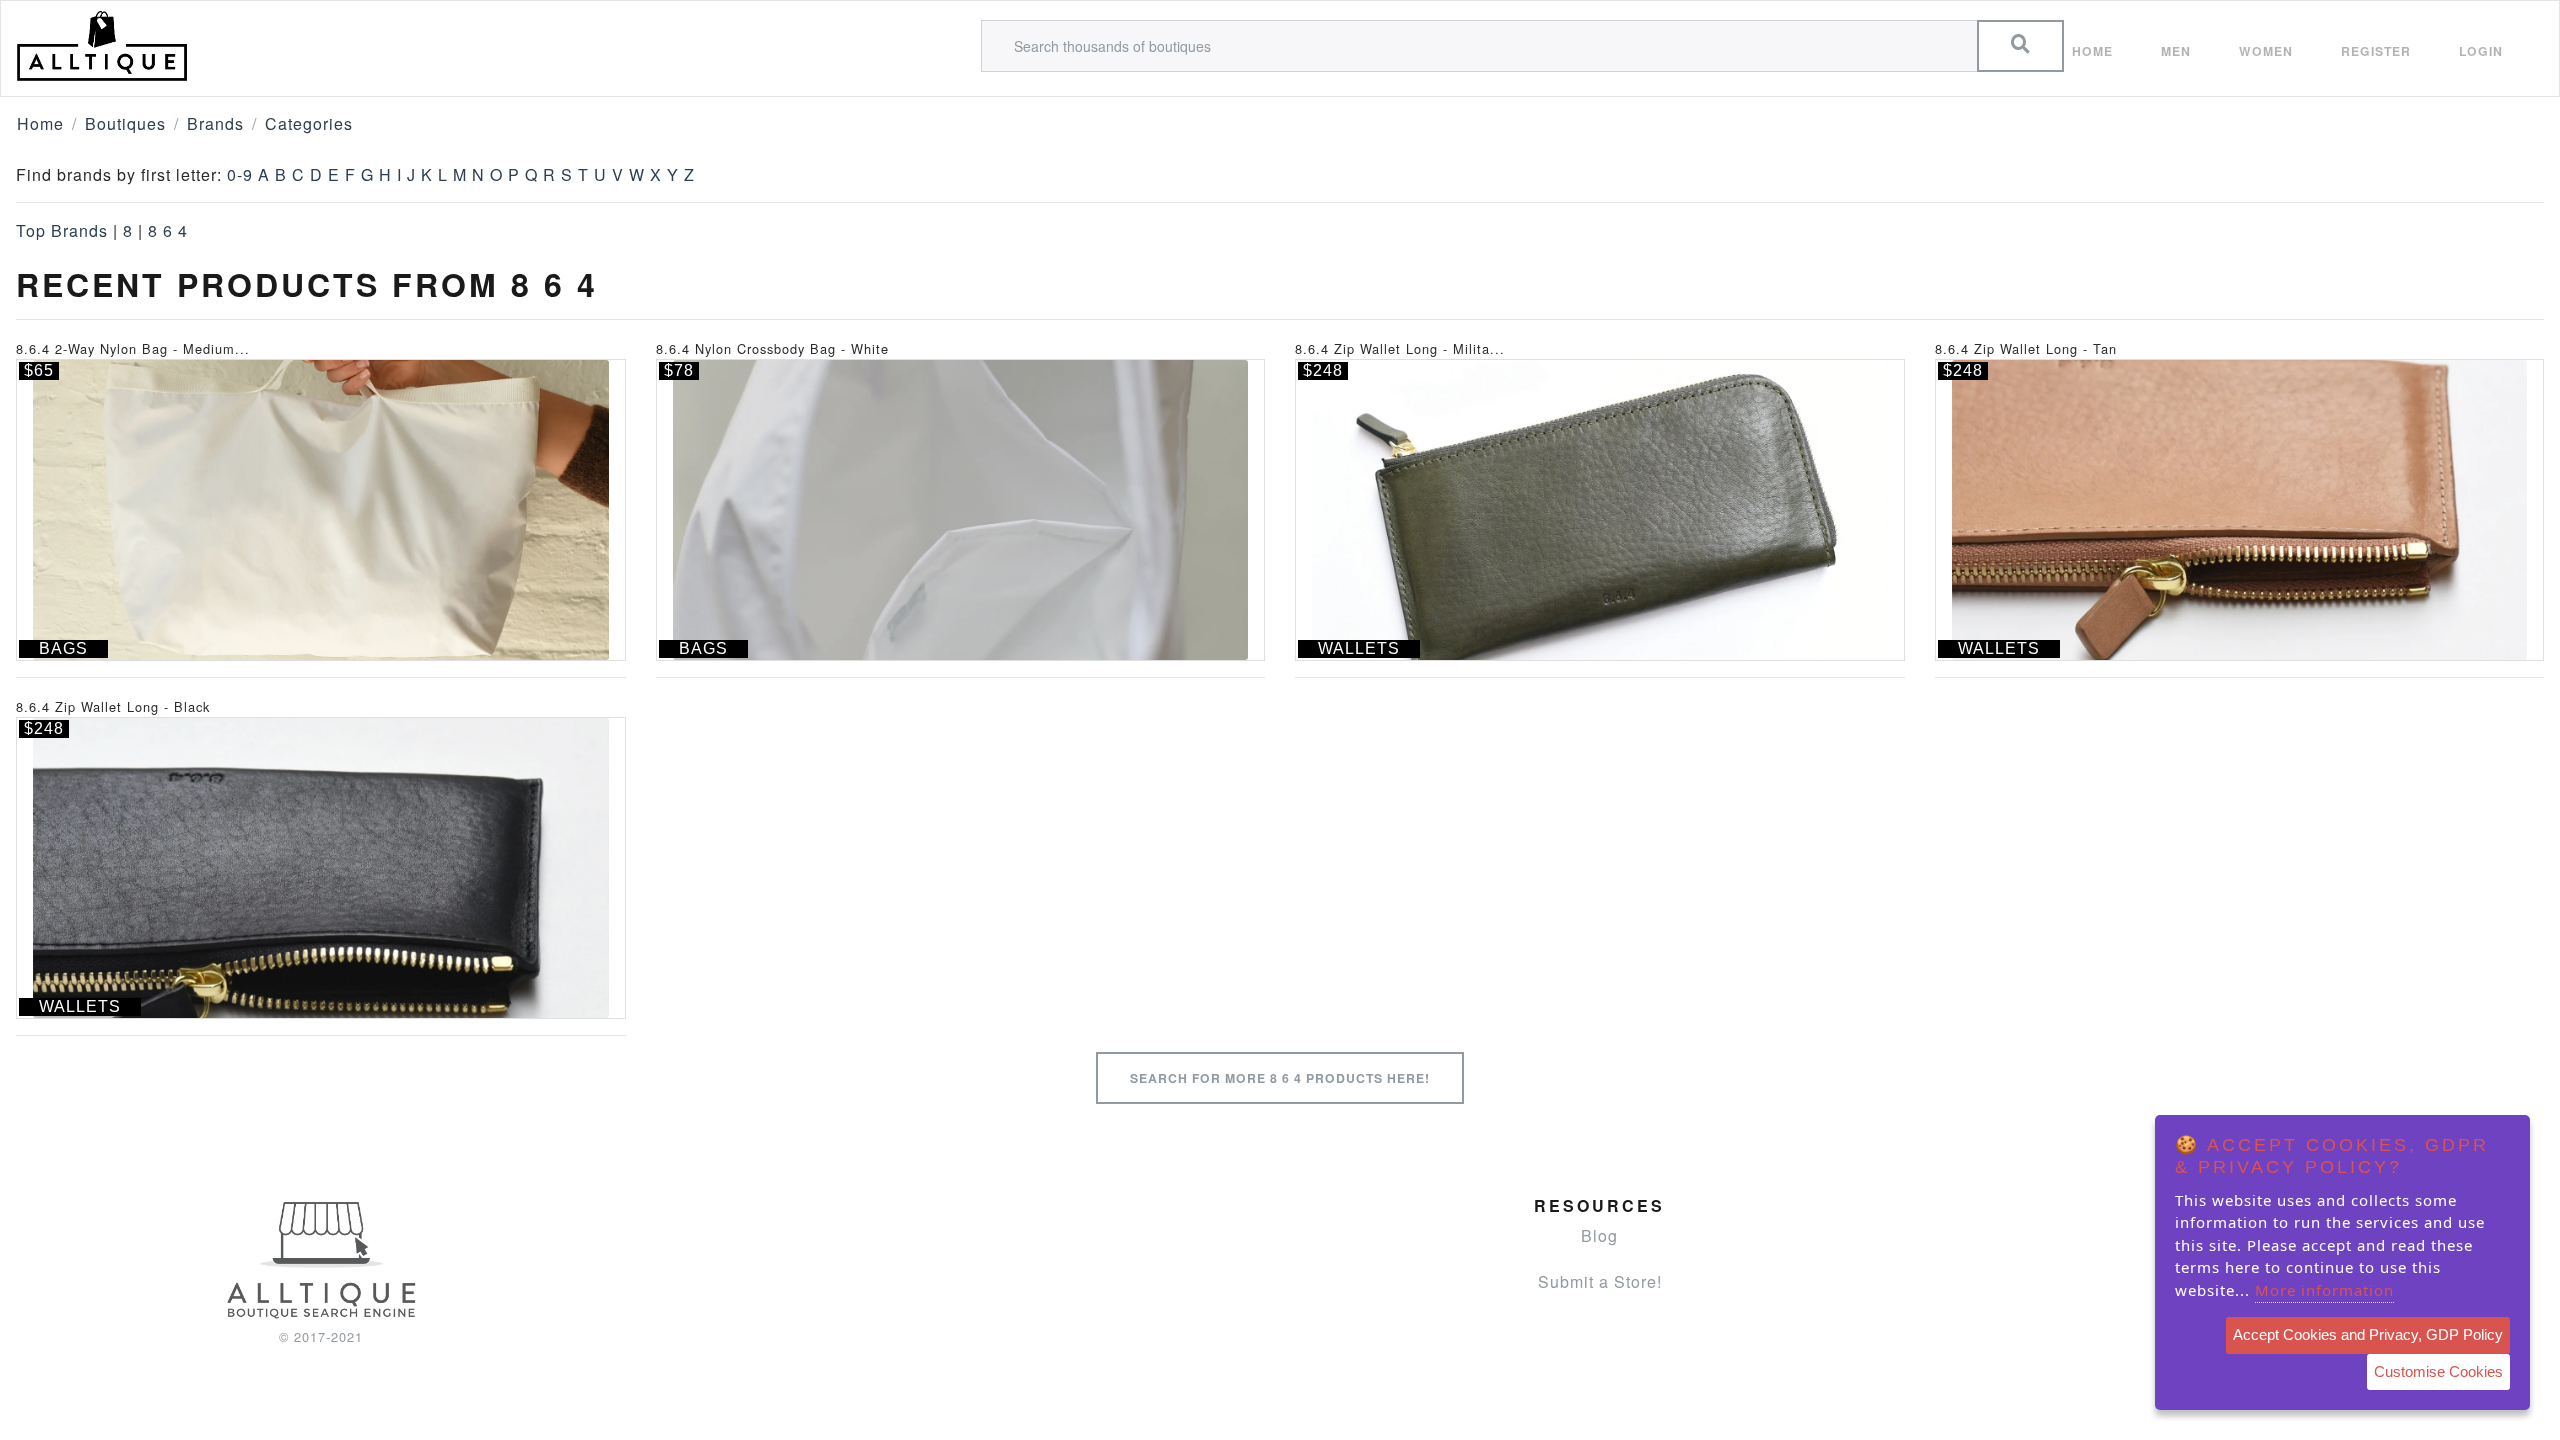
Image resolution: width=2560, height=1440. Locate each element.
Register (2376, 51)
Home (2092, 51)
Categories (309, 123)
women (2266, 51)
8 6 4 (168, 230)
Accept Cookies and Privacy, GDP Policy (2368, 1334)
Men (2176, 51)
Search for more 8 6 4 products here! (1280, 1078)
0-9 (240, 174)
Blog (1599, 1235)
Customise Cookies (2438, 1371)
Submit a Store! (1600, 1281)
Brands (215, 123)
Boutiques (125, 123)
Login (2481, 51)
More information (2324, 1290)
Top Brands (62, 230)
